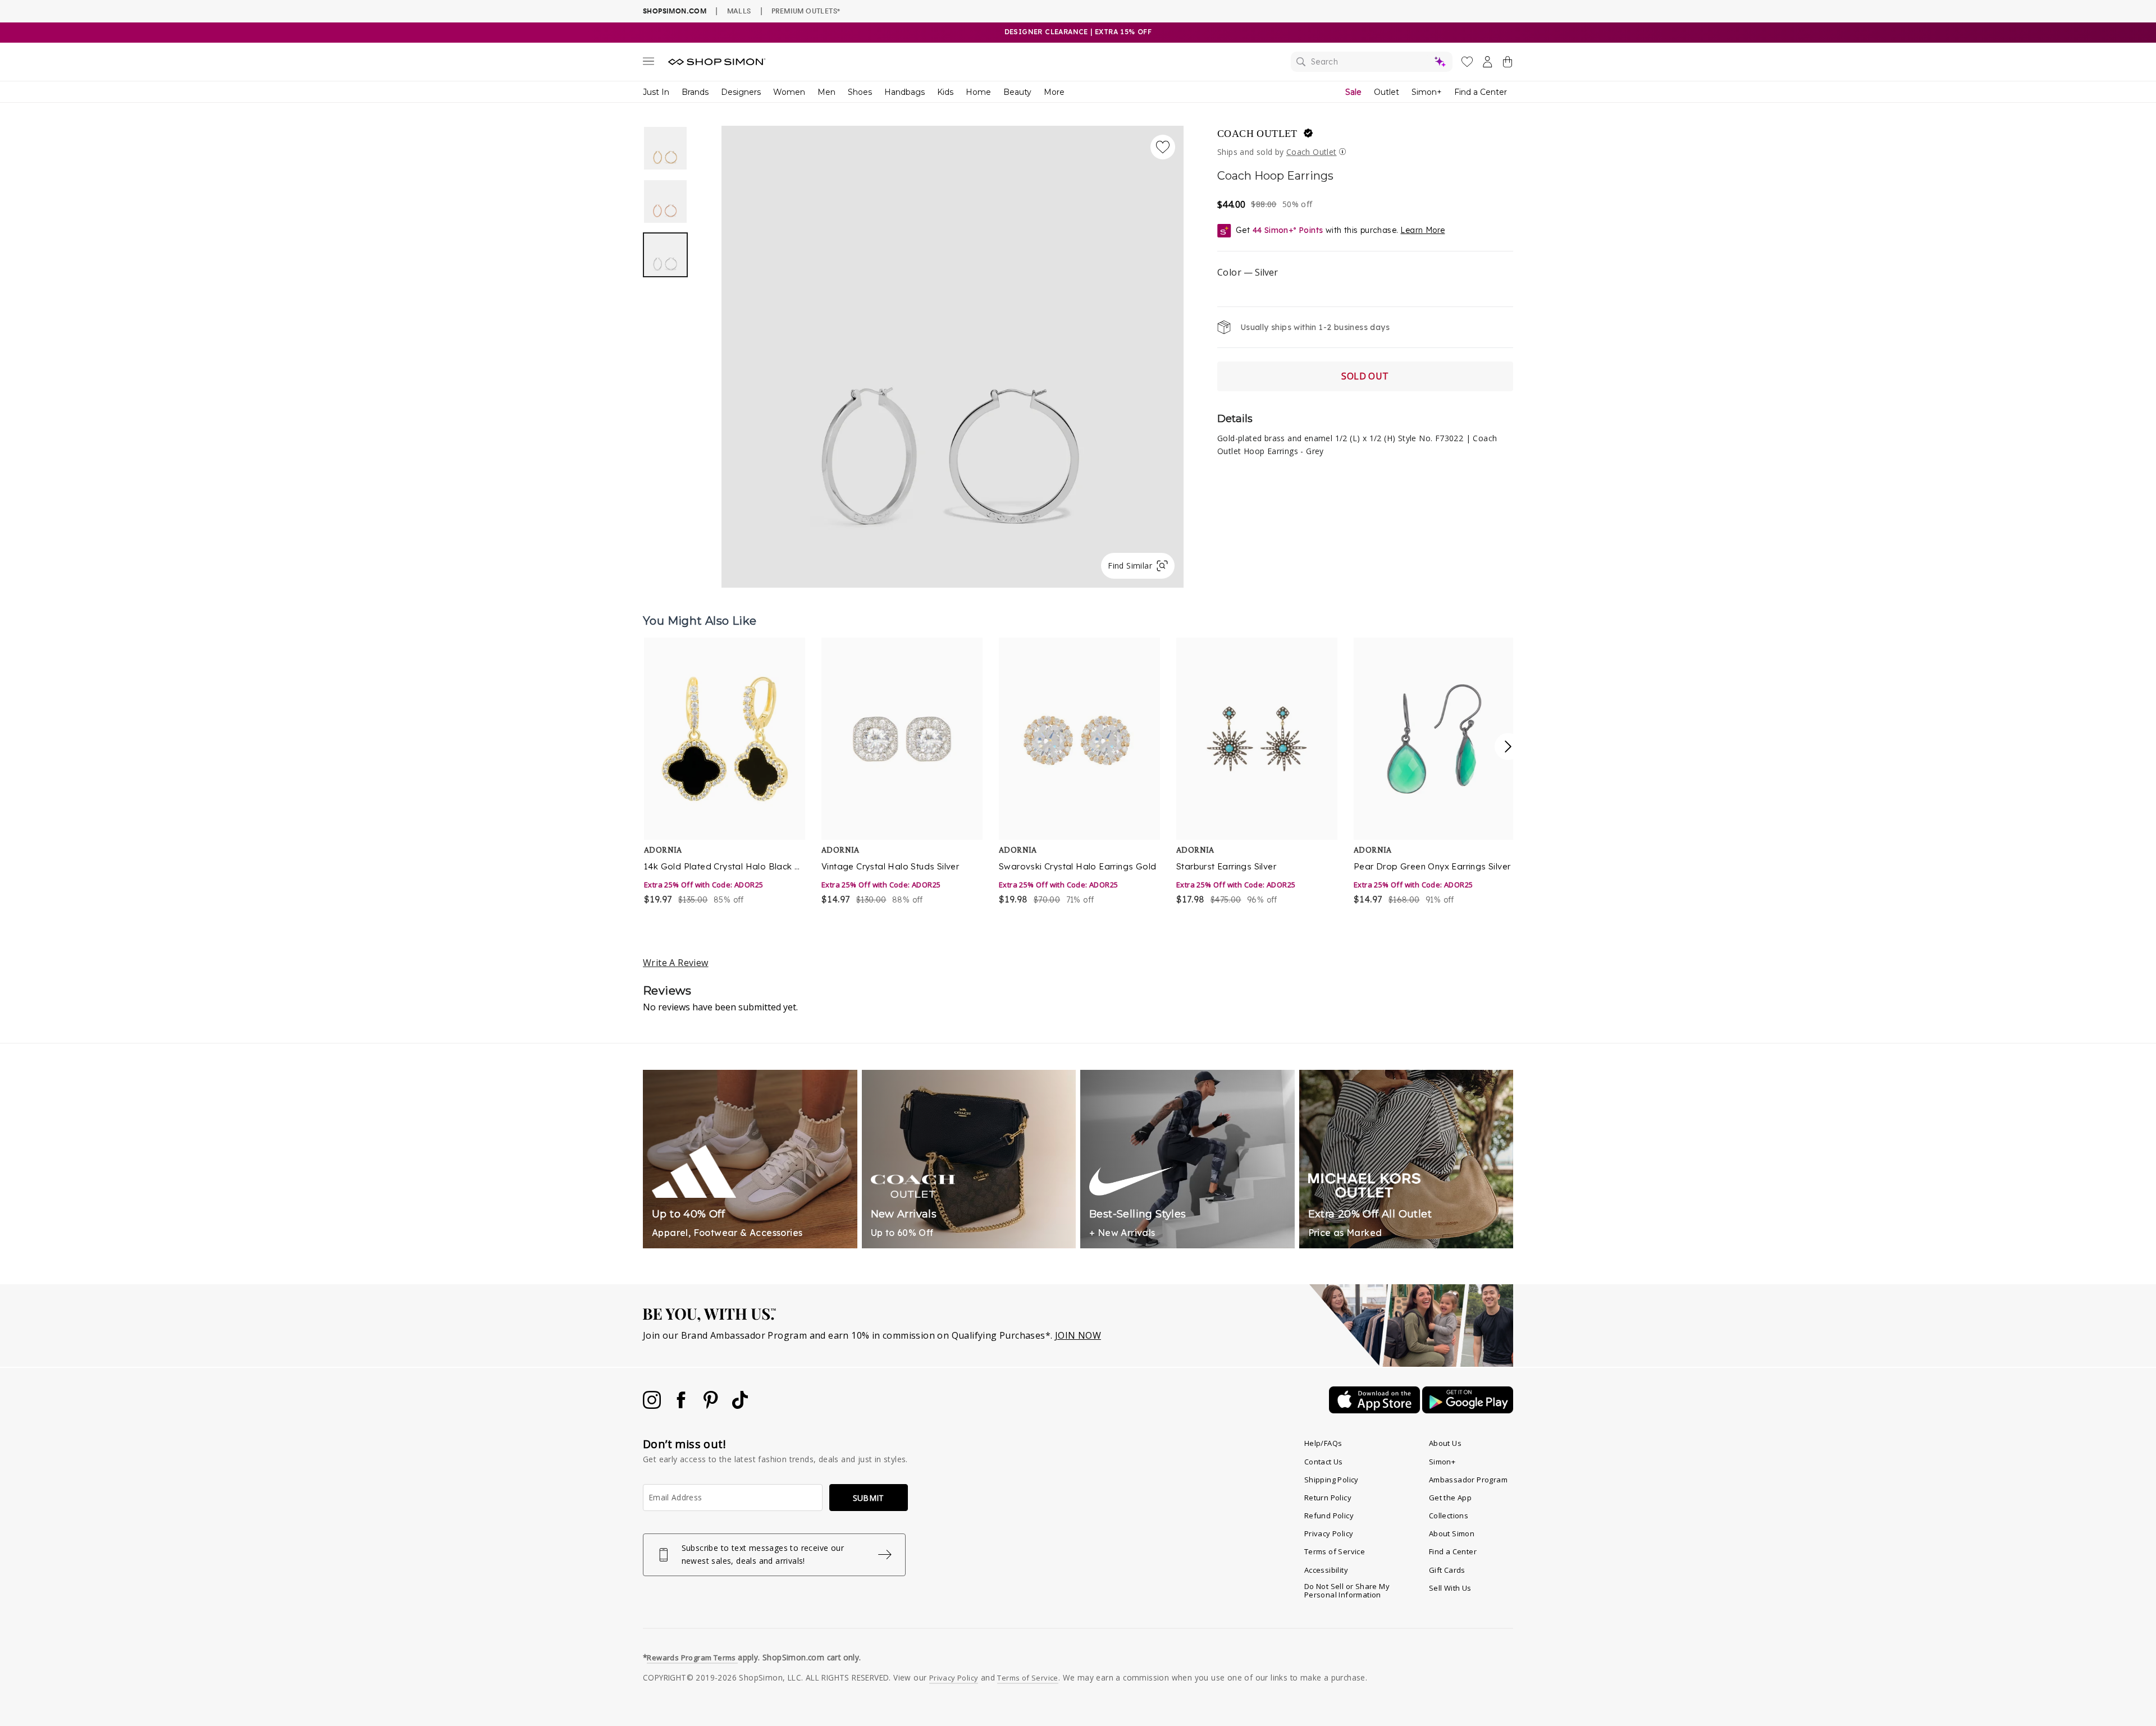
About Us (1445, 1443)
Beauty (1017, 92)
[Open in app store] (1376, 1410)
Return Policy (1328, 1498)
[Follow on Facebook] (682, 1405)
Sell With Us (1450, 1588)
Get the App (1450, 1498)
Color (1248, 272)
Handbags (905, 92)
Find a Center (1481, 92)
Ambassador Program (1468, 1480)
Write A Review (676, 963)
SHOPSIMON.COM (675, 11)
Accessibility (1326, 1570)
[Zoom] (953, 352)
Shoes (860, 92)
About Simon (1452, 1533)
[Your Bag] (1508, 64)
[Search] (1372, 62)
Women (789, 92)
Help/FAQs (1323, 1443)
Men (826, 92)
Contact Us (1324, 1462)
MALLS (739, 11)
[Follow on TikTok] (740, 1405)
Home (978, 92)
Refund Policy (1329, 1516)
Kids (945, 92)
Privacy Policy (1329, 1533)
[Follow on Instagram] (653, 1405)
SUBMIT (869, 1498)
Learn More (1422, 230)
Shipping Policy (1331, 1480)
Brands (695, 92)
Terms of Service (1335, 1551)
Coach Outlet (1257, 134)
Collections (1449, 1516)
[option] (953, 357)
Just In (656, 92)
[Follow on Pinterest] (712, 1405)
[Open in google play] (1468, 1410)
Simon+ (1427, 92)
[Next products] (1508, 747)
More (1054, 92)
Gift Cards (1447, 1570)
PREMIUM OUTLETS (806, 11)
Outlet (1387, 92)
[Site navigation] (648, 63)
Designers (741, 92)
